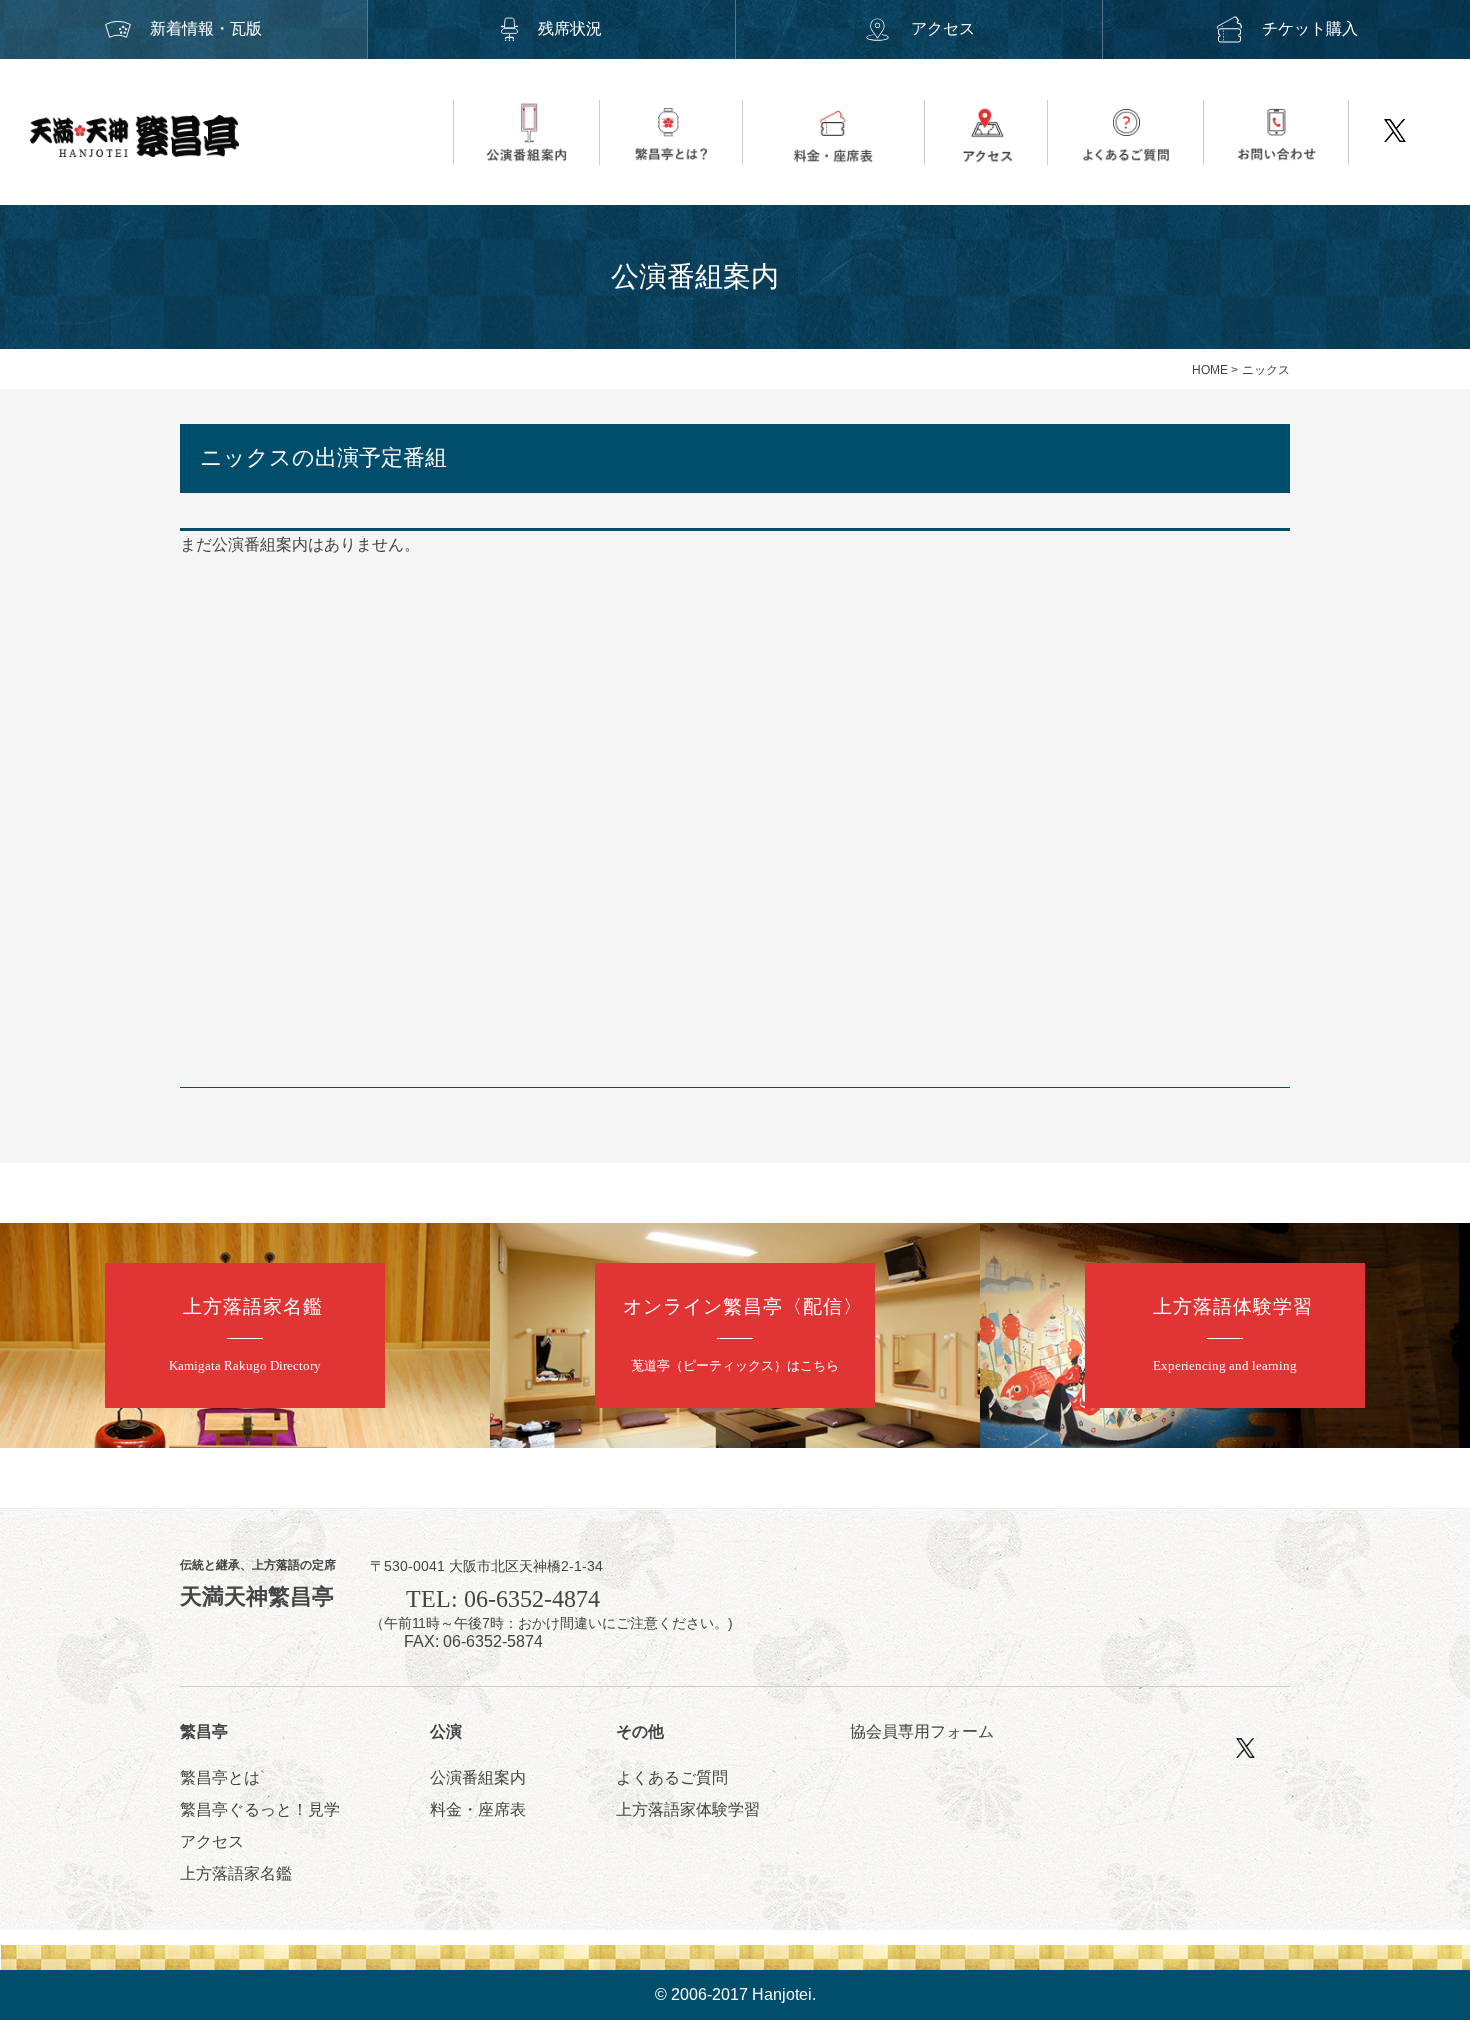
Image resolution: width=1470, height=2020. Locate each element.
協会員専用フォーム (922, 1731)
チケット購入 (1310, 28)
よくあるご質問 (672, 1777)
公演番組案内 (478, 1777)
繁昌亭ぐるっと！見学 (260, 1809)
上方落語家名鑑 (236, 1873)
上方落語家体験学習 (688, 1809)
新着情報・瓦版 (206, 28)
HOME (1210, 370)
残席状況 (570, 28)
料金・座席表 (478, 1809)
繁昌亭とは (220, 1777)
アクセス (943, 28)
